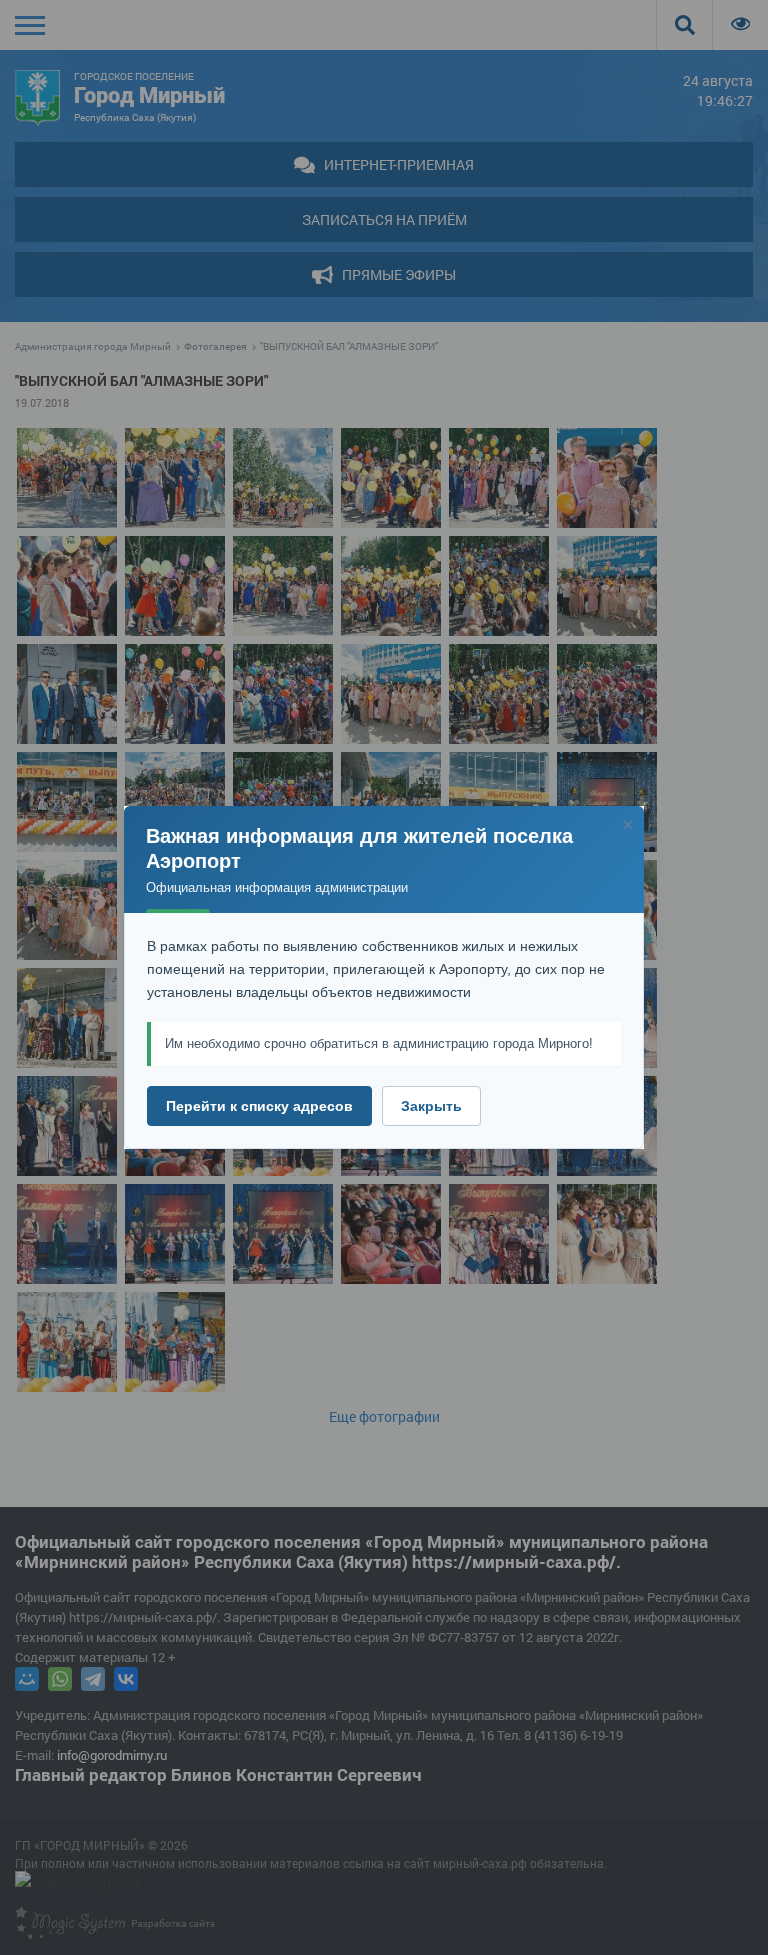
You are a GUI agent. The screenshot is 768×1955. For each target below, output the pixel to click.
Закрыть (431, 1106)
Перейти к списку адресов (259, 1106)
